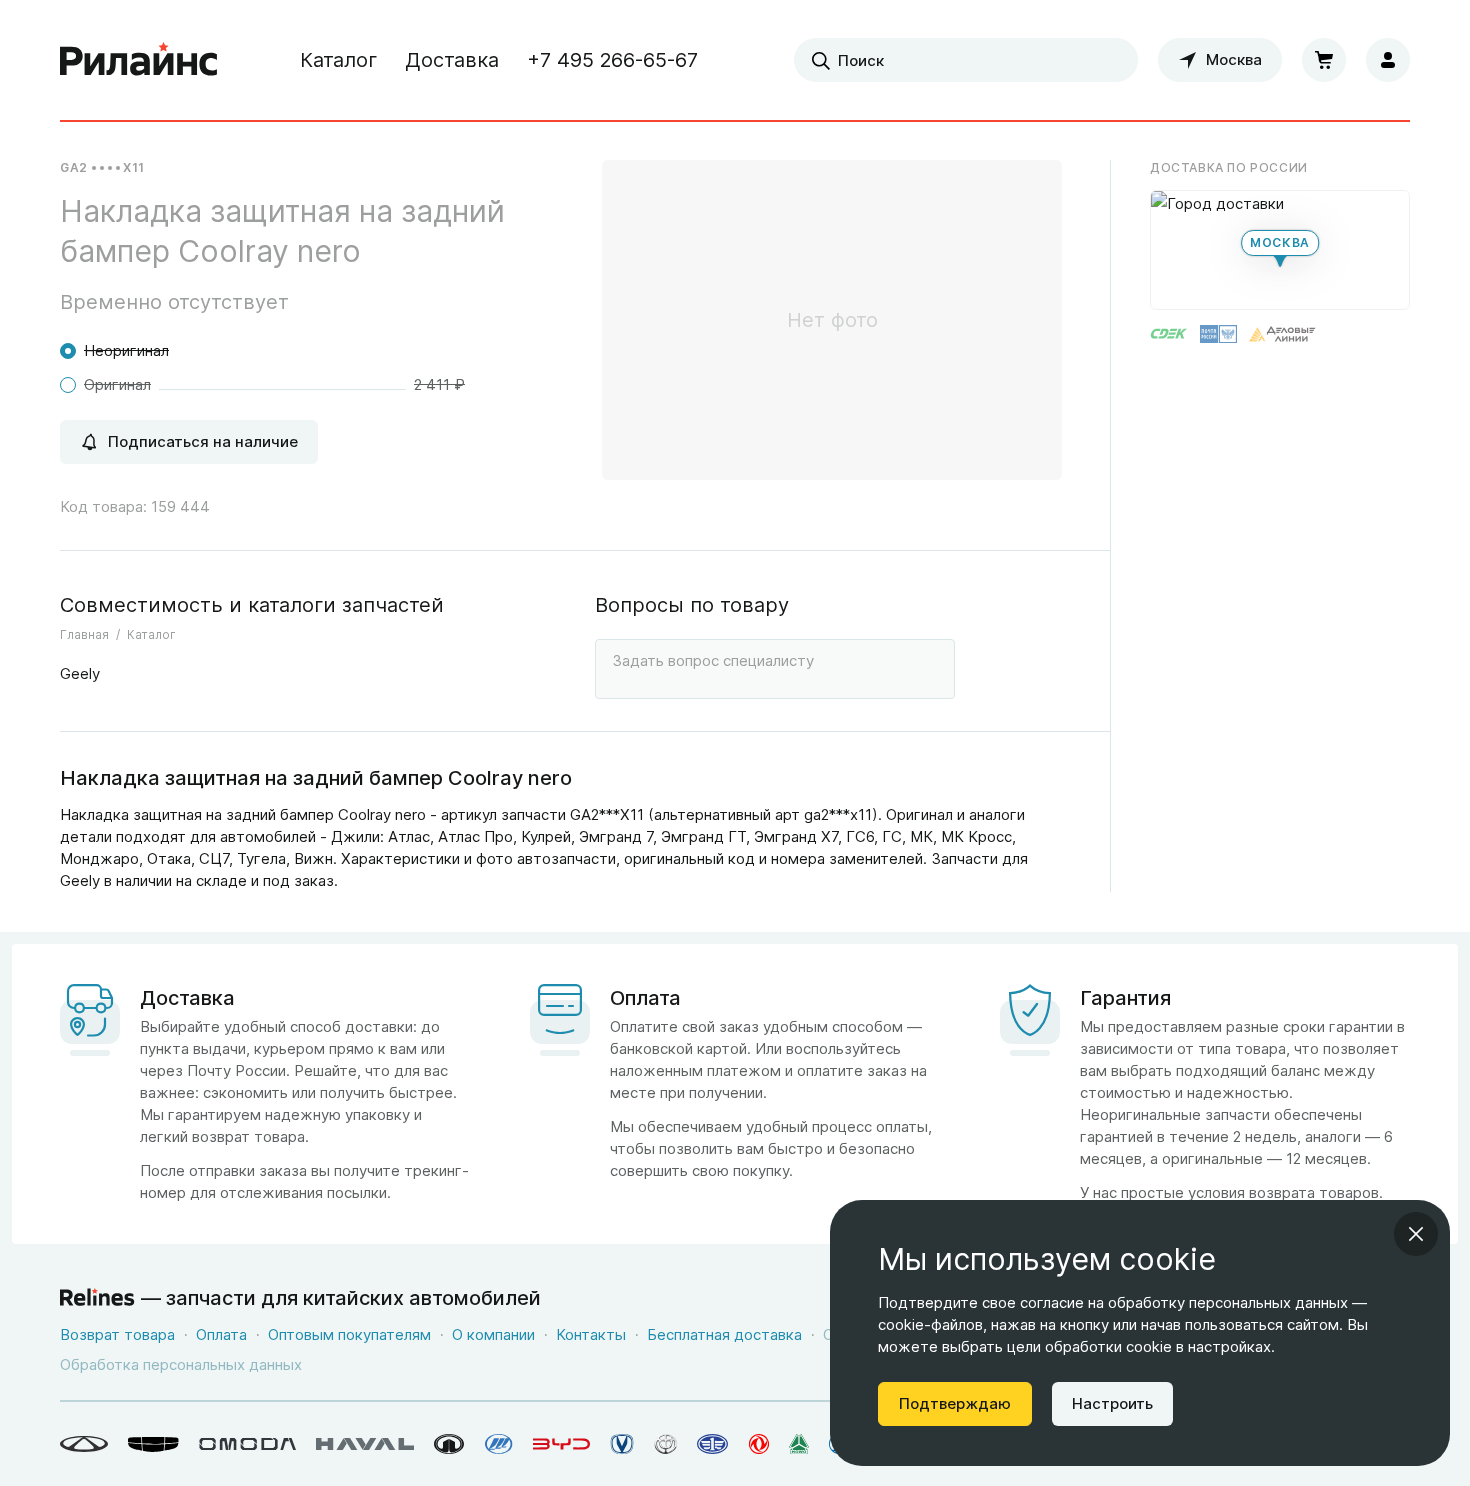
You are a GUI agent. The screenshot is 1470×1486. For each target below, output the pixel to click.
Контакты (591, 1334)
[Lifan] (499, 1444)
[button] (1280, 250)
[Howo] (799, 1444)
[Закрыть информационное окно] (1416, 1234)
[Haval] (365, 1444)
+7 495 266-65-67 (612, 60)
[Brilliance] (665, 1444)
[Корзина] (1324, 60)
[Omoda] (247, 1444)
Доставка (452, 60)
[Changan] (622, 1444)
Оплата (221, 1334)
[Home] (139, 60)
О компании (493, 1334)
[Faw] (713, 1444)
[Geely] (153, 1444)
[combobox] (966, 60)
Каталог (338, 60)
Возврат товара (117, 1334)
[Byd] (561, 1444)
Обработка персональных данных (181, 1364)
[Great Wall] (449, 1444)
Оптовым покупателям (349, 1334)
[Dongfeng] (759, 1444)
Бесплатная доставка (724, 1334)
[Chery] (84, 1444)
